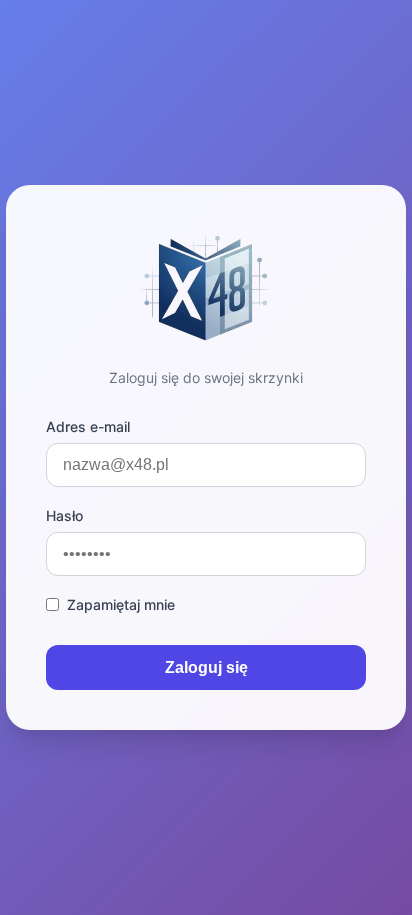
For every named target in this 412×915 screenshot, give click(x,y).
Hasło (64, 515)
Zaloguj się (206, 667)
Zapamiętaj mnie (121, 604)
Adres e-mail (88, 426)
